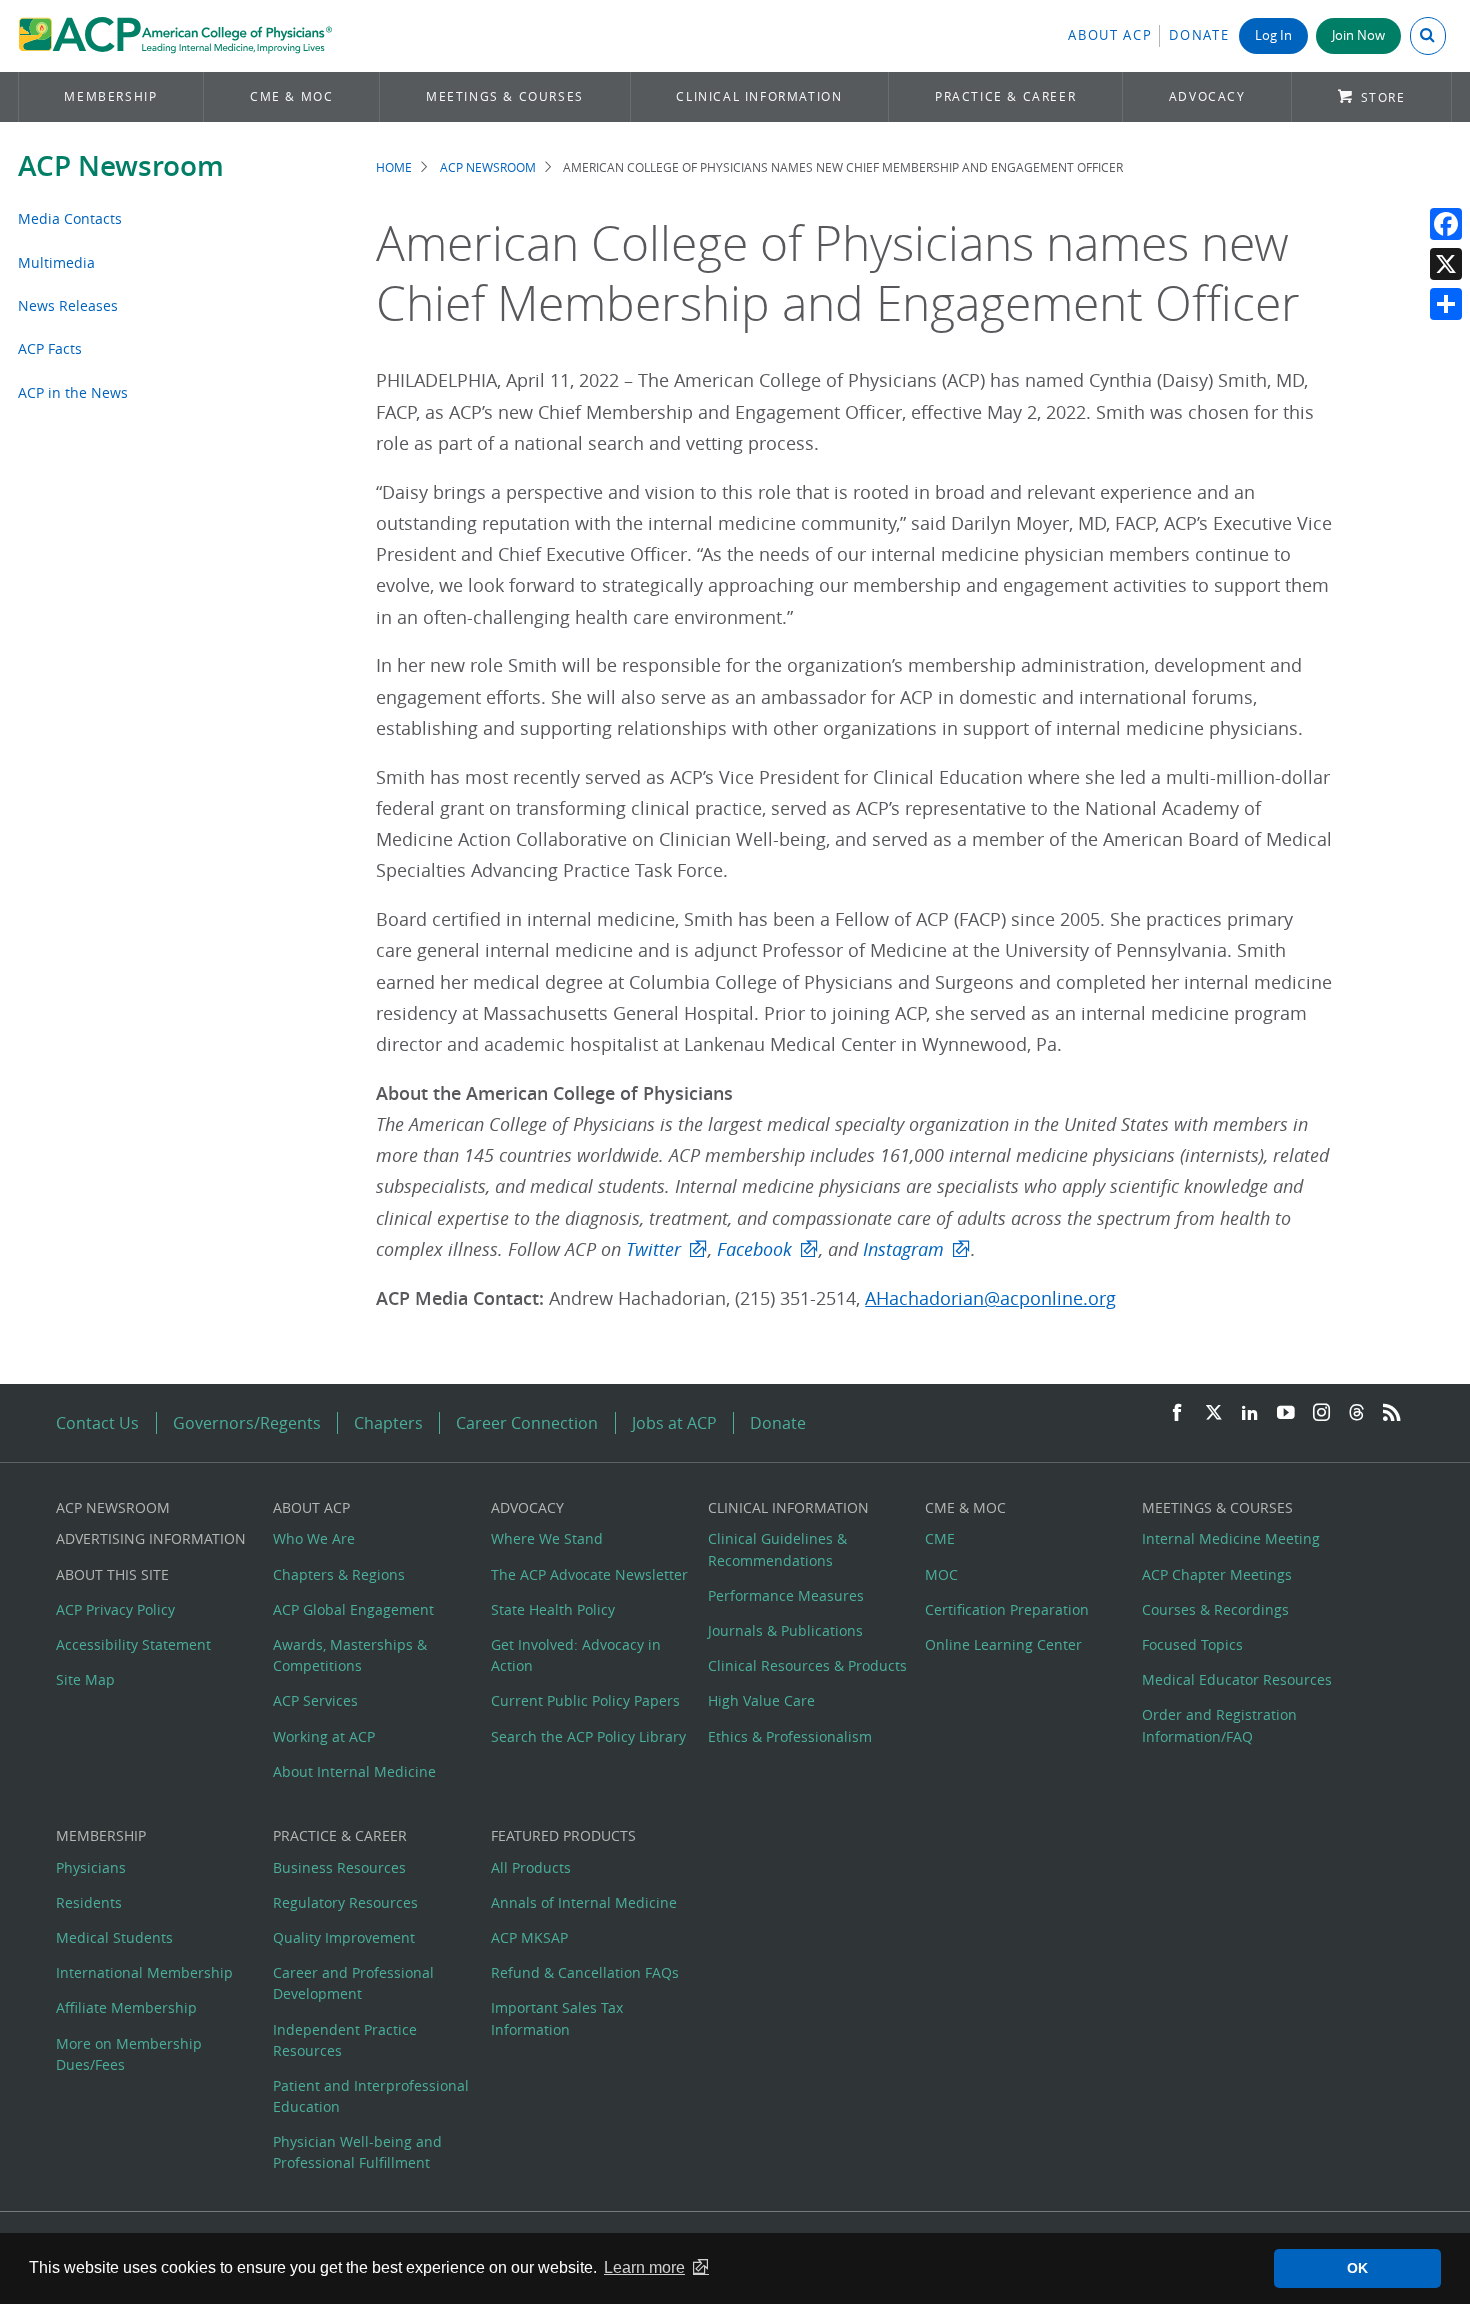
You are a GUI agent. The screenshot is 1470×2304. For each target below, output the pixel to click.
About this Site (112, 1574)
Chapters (388, 1423)
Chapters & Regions (339, 1574)
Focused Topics (1192, 1644)
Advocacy (1207, 96)
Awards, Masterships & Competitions (350, 1655)
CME (940, 1538)
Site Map (85, 1679)
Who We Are (314, 1538)
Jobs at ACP (674, 1423)
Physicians (91, 1867)
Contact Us (97, 1423)
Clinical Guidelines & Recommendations (777, 1549)
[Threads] (1356, 1413)
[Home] (175, 36)
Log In (1273, 35)
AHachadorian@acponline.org (990, 1298)
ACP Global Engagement (353, 1609)
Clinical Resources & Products (807, 1665)
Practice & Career (1005, 96)
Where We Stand (547, 1538)
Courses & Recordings (1215, 1609)
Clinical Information (759, 96)
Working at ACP (324, 1736)
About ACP (1110, 35)
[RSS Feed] (1392, 1413)
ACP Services (315, 1700)
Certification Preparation (1007, 1609)
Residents (89, 1902)
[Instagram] (1322, 1413)
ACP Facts (50, 348)
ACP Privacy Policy (115, 1609)
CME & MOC (291, 96)
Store (1383, 97)
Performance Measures (786, 1595)
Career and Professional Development (353, 1983)
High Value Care (761, 1700)
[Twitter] (1214, 1413)
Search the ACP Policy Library (588, 1736)
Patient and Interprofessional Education (371, 2096)
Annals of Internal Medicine (584, 1902)
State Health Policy (553, 1609)
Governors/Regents (247, 1423)
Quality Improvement (344, 1937)
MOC (941, 1574)
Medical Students (114, 1937)
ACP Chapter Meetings (1217, 1574)
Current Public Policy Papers (585, 1700)
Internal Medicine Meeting (1231, 1538)
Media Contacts (70, 218)
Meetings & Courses (505, 96)
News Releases (68, 305)
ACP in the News (73, 392)
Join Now (1358, 35)
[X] (1446, 264)
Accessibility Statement (133, 1644)
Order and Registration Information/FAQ (1219, 1725)
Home (394, 167)
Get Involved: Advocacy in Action (576, 1655)
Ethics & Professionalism (790, 1736)
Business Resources (339, 1867)
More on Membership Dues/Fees (129, 2054)
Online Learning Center (1003, 1644)
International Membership (144, 1972)
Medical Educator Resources (1237, 1679)
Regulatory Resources (345, 1902)
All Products (531, 1867)
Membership (110, 96)
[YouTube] (1286, 1413)
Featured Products (563, 1835)
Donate (1199, 35)
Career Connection (527, 1423)
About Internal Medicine (354, 1771)
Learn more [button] (644, 2267)
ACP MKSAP (529, 1937)
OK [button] (1357, 2268)
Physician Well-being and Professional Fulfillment (357, 2152)
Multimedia (56, 262)
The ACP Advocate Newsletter (589, 1574)
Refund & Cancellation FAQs (585, 1972)
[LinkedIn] (1250, 1413)
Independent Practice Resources (345, 2040)
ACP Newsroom (121, 165)
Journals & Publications (785, 1630)
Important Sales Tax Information (557, 2018)
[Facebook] (1446, 224)
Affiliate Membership (126, 2007)
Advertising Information (151, 1538)
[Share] (1446, 304)
